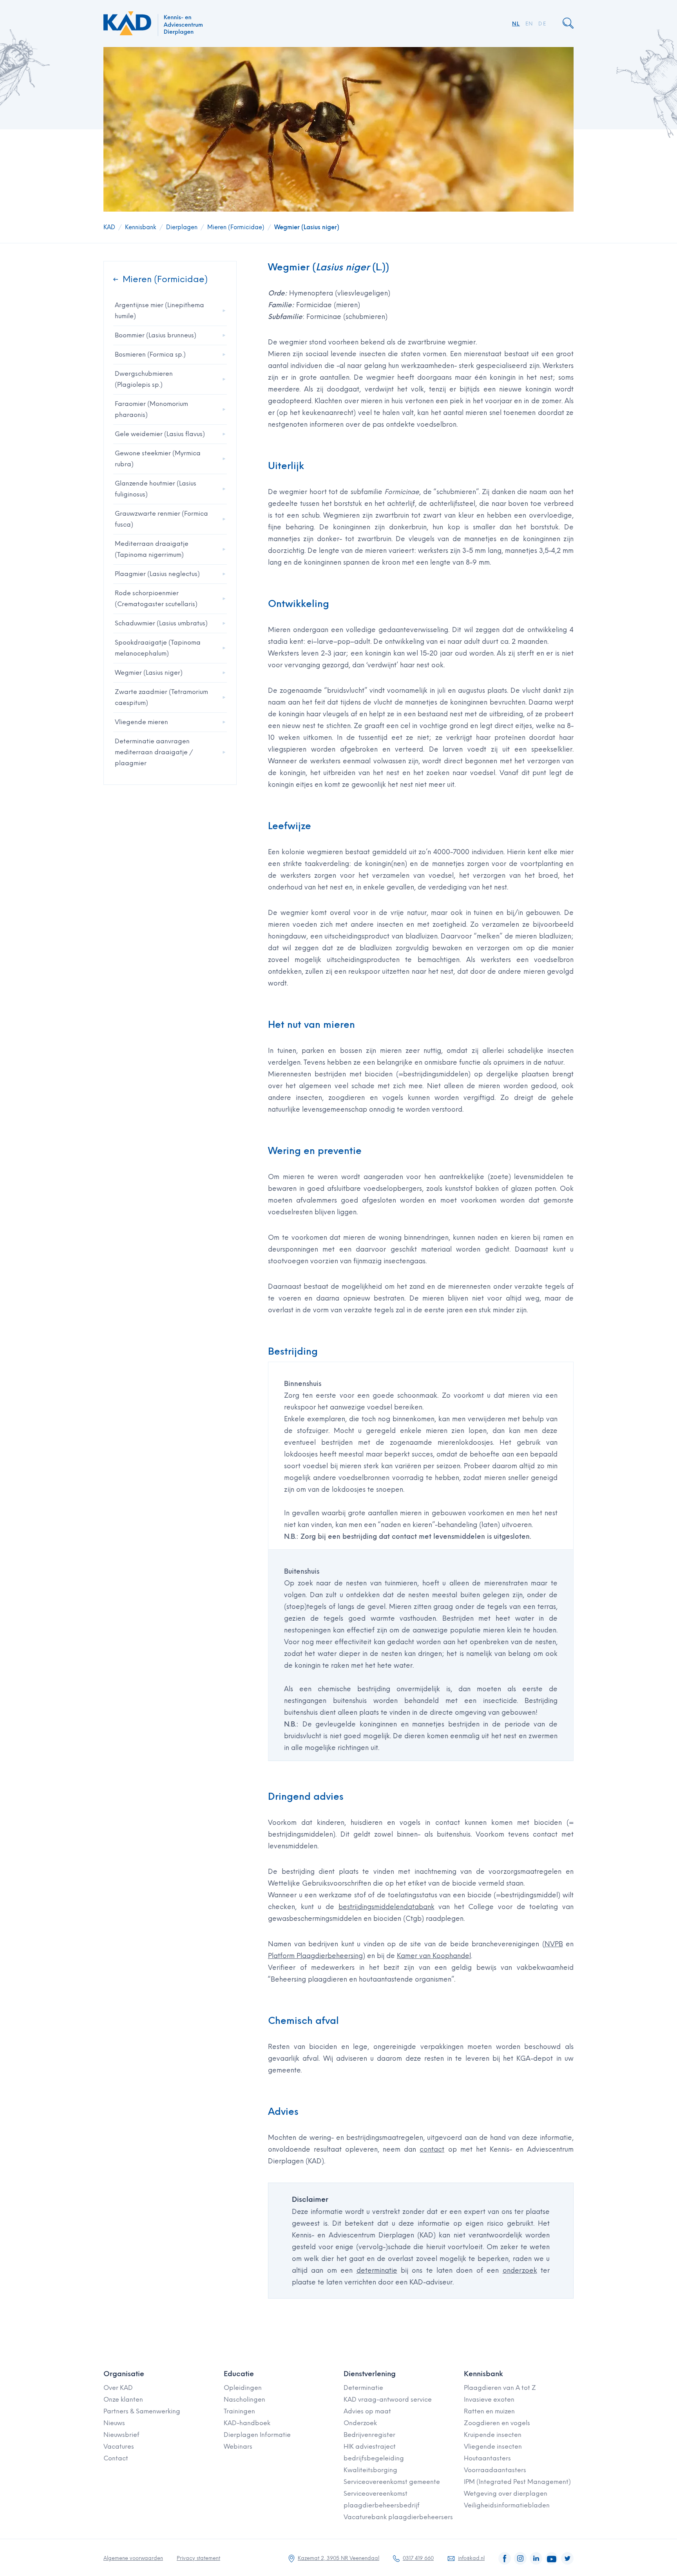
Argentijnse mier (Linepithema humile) (159, 311)
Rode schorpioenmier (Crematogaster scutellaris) (156, 599)
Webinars (238, 2446)
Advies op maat (367, 2411)
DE (542, 24)
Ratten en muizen (489, 2411)
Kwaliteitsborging (370, 2470)
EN (529, 24)
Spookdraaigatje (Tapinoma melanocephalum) (158, 648)
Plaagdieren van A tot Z (500, 2388)
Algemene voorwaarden (133, 2558)
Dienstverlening (370, 2374)
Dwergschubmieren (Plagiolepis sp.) (144, 379)
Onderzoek (360, 2423)
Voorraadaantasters (495, 2470)
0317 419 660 (418, 2558)
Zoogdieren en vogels (497, 2423)
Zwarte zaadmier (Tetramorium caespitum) (161, 697)
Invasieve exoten (489, 2399)
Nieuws (114, 2423)
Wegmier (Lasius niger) (307, 227)
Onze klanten (123, 2399)
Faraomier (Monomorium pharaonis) (151, 409)
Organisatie (124, 2374)
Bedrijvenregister (369, 2435)
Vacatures (119, 2446)
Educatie (239, 2374)
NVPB (554, 1944)
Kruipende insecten (493, 2435)
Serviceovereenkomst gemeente (392, 2482)
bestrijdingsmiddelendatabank (386, 1907)
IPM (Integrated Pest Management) (517, 2482)
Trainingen (239, 2411)
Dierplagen (182, 227)
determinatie (377, 2270)
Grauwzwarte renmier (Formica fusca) (161, 519)
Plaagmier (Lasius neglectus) (157, 574)
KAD (109, 227)
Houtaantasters (487, 2458)
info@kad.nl (471, 2558)
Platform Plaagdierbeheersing (315, 1956)
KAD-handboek (247, 2423)
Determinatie (363, 2388)
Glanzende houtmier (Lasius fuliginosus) (156, 489)
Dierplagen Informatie (257, 2435)
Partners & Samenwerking (142, 2411)
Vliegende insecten (493, 2446)
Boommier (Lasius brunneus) (156, 335)
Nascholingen (244, 2399)
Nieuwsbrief (121, 2435)
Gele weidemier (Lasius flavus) (160, 434)
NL (516, 24)
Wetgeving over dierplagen (506, 2494)
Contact (116, 2458)
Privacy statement (198, 2558)
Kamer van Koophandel (434, 1956)
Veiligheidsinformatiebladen (507, 2505)
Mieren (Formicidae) (236, 227)
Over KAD (118, 2388)
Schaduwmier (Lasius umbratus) (161, 623)
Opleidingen (243, 2388)
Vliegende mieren (141, 722)
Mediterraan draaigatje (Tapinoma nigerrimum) (152, 549)
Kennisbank (141, 227)
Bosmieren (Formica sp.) (150, 354)
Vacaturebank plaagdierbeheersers (398, 2517)
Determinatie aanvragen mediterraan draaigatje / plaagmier (154, 752)
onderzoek (520, 2270)
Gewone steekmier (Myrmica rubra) (158, 459)
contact (432, 2149)
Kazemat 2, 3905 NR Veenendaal (338, 2558)
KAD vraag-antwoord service (388, 2399)
